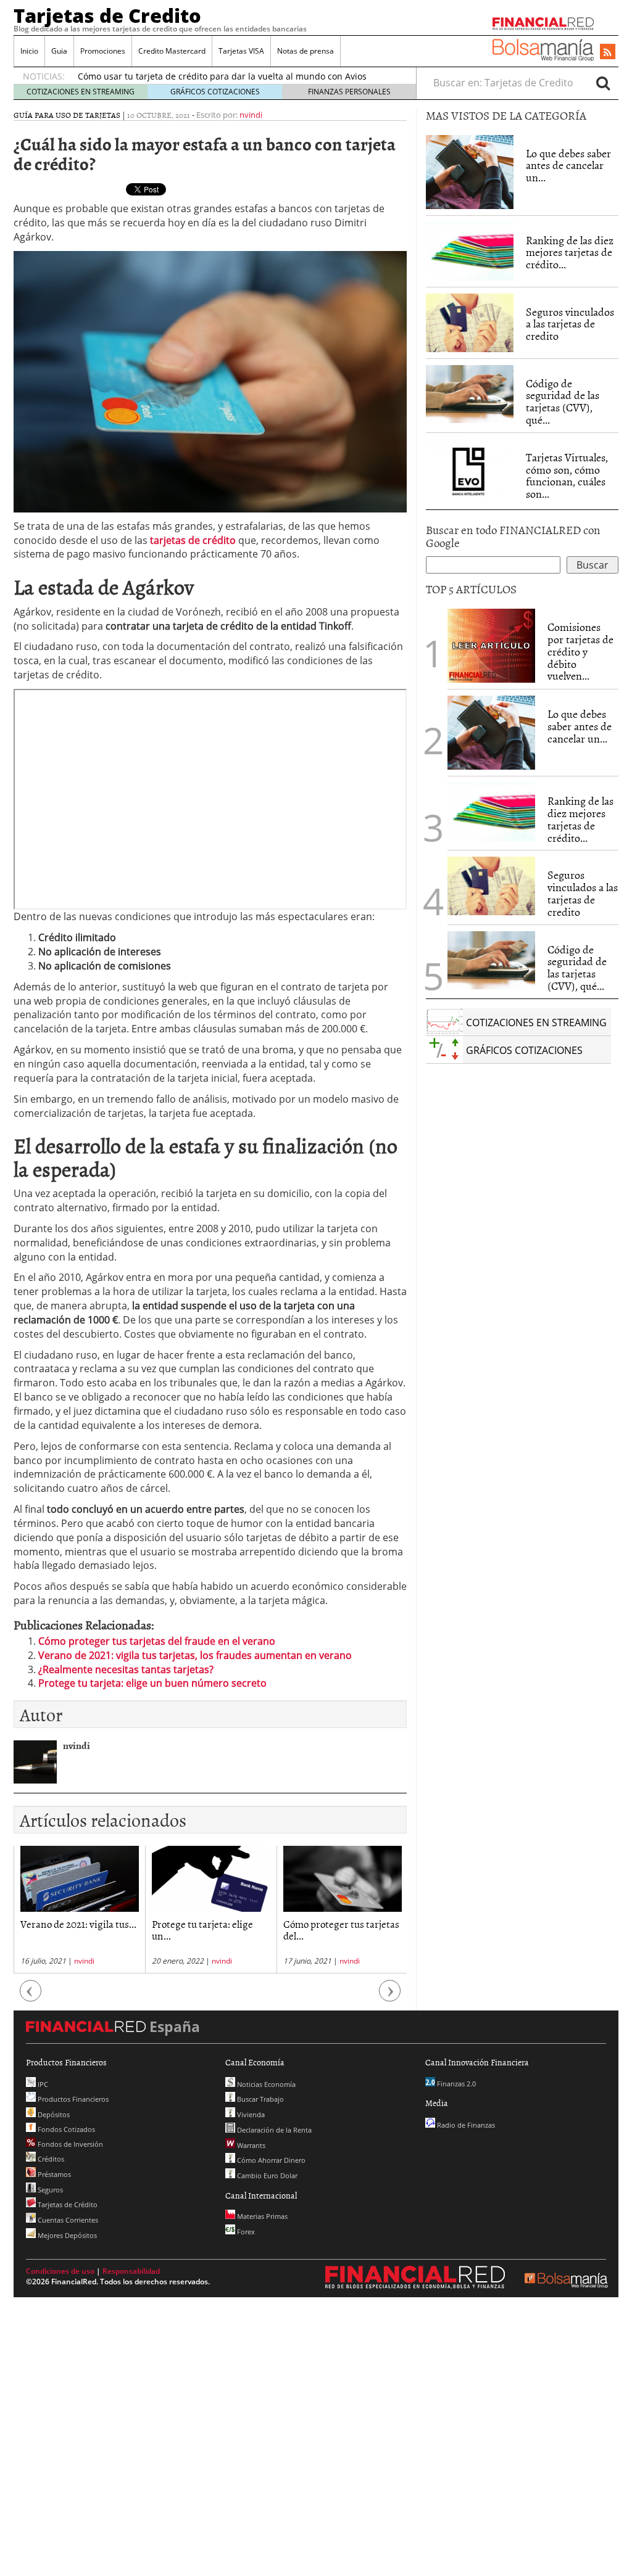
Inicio (29, 51)
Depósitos (53, 2114)
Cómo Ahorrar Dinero (270, 2160)
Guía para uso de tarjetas (67, 115)
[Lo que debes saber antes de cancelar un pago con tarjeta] (470, 171)
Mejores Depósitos (66, 2235)
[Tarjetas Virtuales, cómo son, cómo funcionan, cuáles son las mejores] (470, 470)
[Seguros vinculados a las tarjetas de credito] (470, 323)
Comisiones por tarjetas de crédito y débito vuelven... (580, 651)
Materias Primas (261, 2216)
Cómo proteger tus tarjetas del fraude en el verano (157, 1641)
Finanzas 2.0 (455, 2084)
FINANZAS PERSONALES (349, 92)
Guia (59, 51)
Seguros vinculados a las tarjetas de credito (570, 324)
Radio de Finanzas (465, 2125)
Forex (245, 2232)
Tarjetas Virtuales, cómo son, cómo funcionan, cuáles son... (567, 475)
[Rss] (608, 52)
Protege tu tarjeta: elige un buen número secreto (152, 1683)
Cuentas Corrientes (67, 2220)
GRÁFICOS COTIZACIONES (215, 92)
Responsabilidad (131, 2271)
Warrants (250, 2145)
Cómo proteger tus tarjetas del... (341, 1929)
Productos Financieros (72, 2099)
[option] (79, 1910)
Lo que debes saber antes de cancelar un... (568, 166)
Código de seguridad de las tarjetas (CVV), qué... (563, 401)
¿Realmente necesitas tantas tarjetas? (126, 1669)
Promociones (103, 51)
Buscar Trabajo (260, 2099)
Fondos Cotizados (65, 2129)
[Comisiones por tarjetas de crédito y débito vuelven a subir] (491, 645)
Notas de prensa (306, 51)
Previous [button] (31, 1997)
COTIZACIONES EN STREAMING (81, 92)
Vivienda (250, 2114)
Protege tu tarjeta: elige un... (202, 1929)
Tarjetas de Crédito (67, 2204)
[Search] (603, 83)
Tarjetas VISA (241, 51)
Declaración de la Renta (273, 2130)
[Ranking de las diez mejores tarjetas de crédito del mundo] (470, 251)
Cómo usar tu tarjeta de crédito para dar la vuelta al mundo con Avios (222, 76)
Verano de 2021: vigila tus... (78, 1924)
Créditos (50, 2159)
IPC (42, 2084)
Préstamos (53, 2174)
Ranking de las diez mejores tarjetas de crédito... (570, 253)
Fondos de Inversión (69, 2144)
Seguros (49, 2190)
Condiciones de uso (60, 2271)
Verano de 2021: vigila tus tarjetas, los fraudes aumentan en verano (195, 1655)
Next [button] (390, 1997)
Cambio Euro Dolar (266, 2175)
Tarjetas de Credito (107, 15)
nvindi (251, 115)
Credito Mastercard (172, 51)
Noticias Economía (265, 2084)
